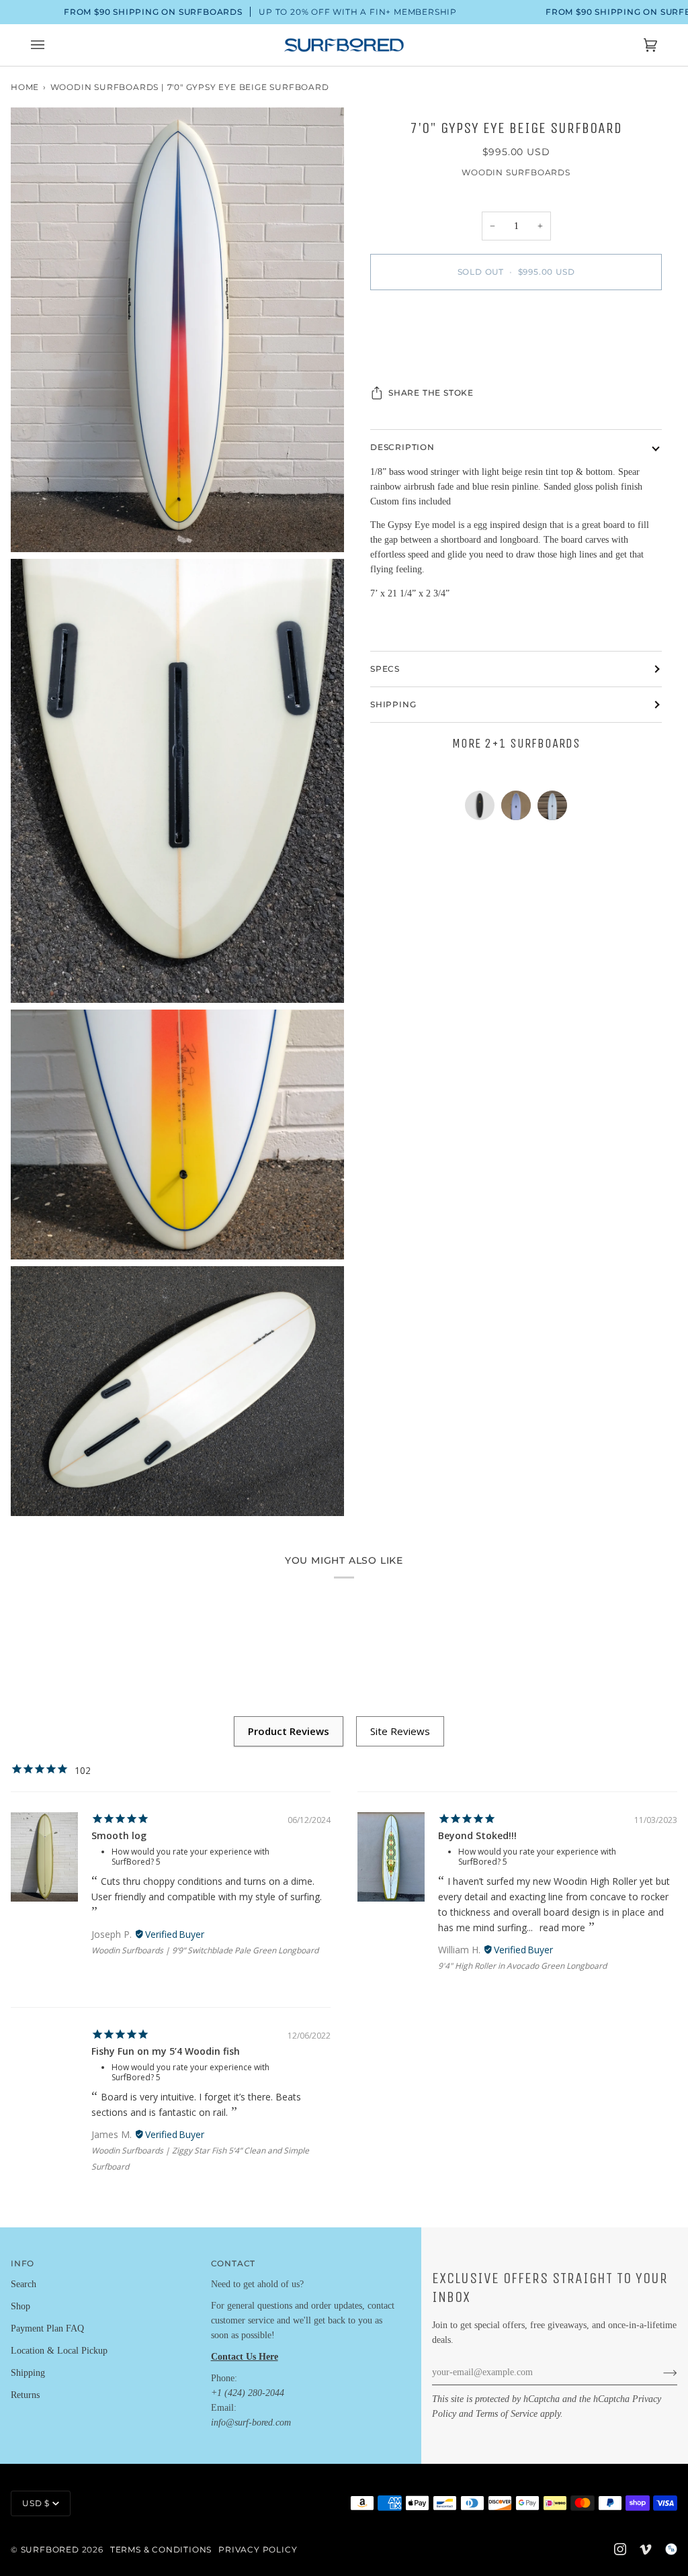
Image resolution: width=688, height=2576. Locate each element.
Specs (385, 669)
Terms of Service (507, 2414)
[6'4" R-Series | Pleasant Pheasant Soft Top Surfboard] (483, 809)
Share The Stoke (431, 393)
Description (402, 447)
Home (25, 87)
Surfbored (50, 2549)
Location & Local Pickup (59, 2351)
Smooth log (119, 1835)
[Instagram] (620, 2549)
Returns (25, 2395)
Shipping (393, 704)
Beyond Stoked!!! (477, 1835)
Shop (20, 2306)
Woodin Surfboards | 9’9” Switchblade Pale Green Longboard (205, 1950)
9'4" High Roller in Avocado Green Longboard (522, 1966)
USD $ (36, 2503)
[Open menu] (51, 45)
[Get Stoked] (659, 2372)
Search (24, 2284)
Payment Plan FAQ (47, 2328)
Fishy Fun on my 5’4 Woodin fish (166, 2051)
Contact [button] (233, 2263)
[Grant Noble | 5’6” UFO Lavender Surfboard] (519, 809)
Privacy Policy (258, 2549)
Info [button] (23, 2263)
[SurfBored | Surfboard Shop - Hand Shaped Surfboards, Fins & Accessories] (671, 2549)
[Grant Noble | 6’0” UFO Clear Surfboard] (552, 809)
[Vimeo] (646, 2549)
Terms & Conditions (161, 2549)
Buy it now (516, 328)
